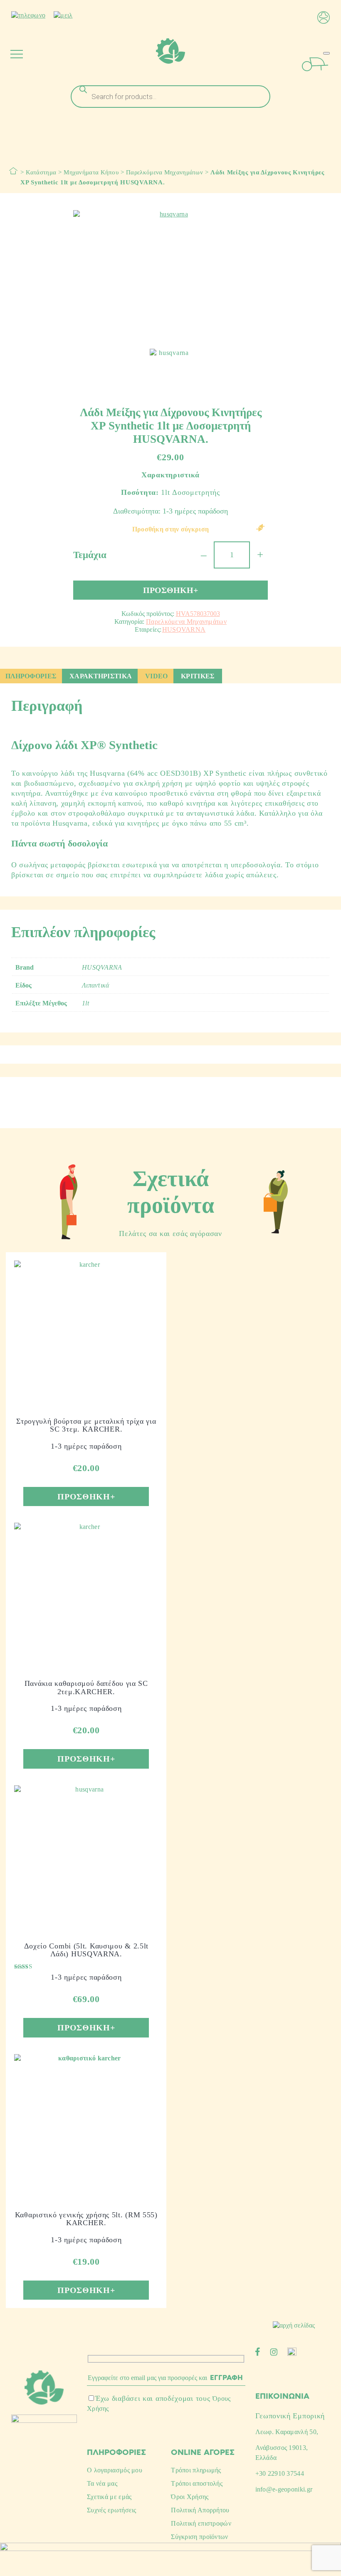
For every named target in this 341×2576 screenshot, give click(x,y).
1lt (85, 1003)
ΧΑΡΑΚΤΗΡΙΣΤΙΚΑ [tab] (101, 676)
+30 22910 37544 (280, 2473)
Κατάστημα (41, 172)
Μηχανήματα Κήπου (91, 172)
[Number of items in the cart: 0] (326, 53)
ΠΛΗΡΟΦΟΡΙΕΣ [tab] (31, 676)
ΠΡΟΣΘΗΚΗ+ (170, 590)
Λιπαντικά (96, 985)
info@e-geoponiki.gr (284, 2489)
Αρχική (13, 171)
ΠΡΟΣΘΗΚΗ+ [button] (86, 1496)
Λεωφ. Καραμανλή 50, (287, 2432)
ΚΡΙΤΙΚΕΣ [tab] (198, 676)
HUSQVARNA (184, 629)
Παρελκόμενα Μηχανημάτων (164, 172)
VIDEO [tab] (157, 676)
